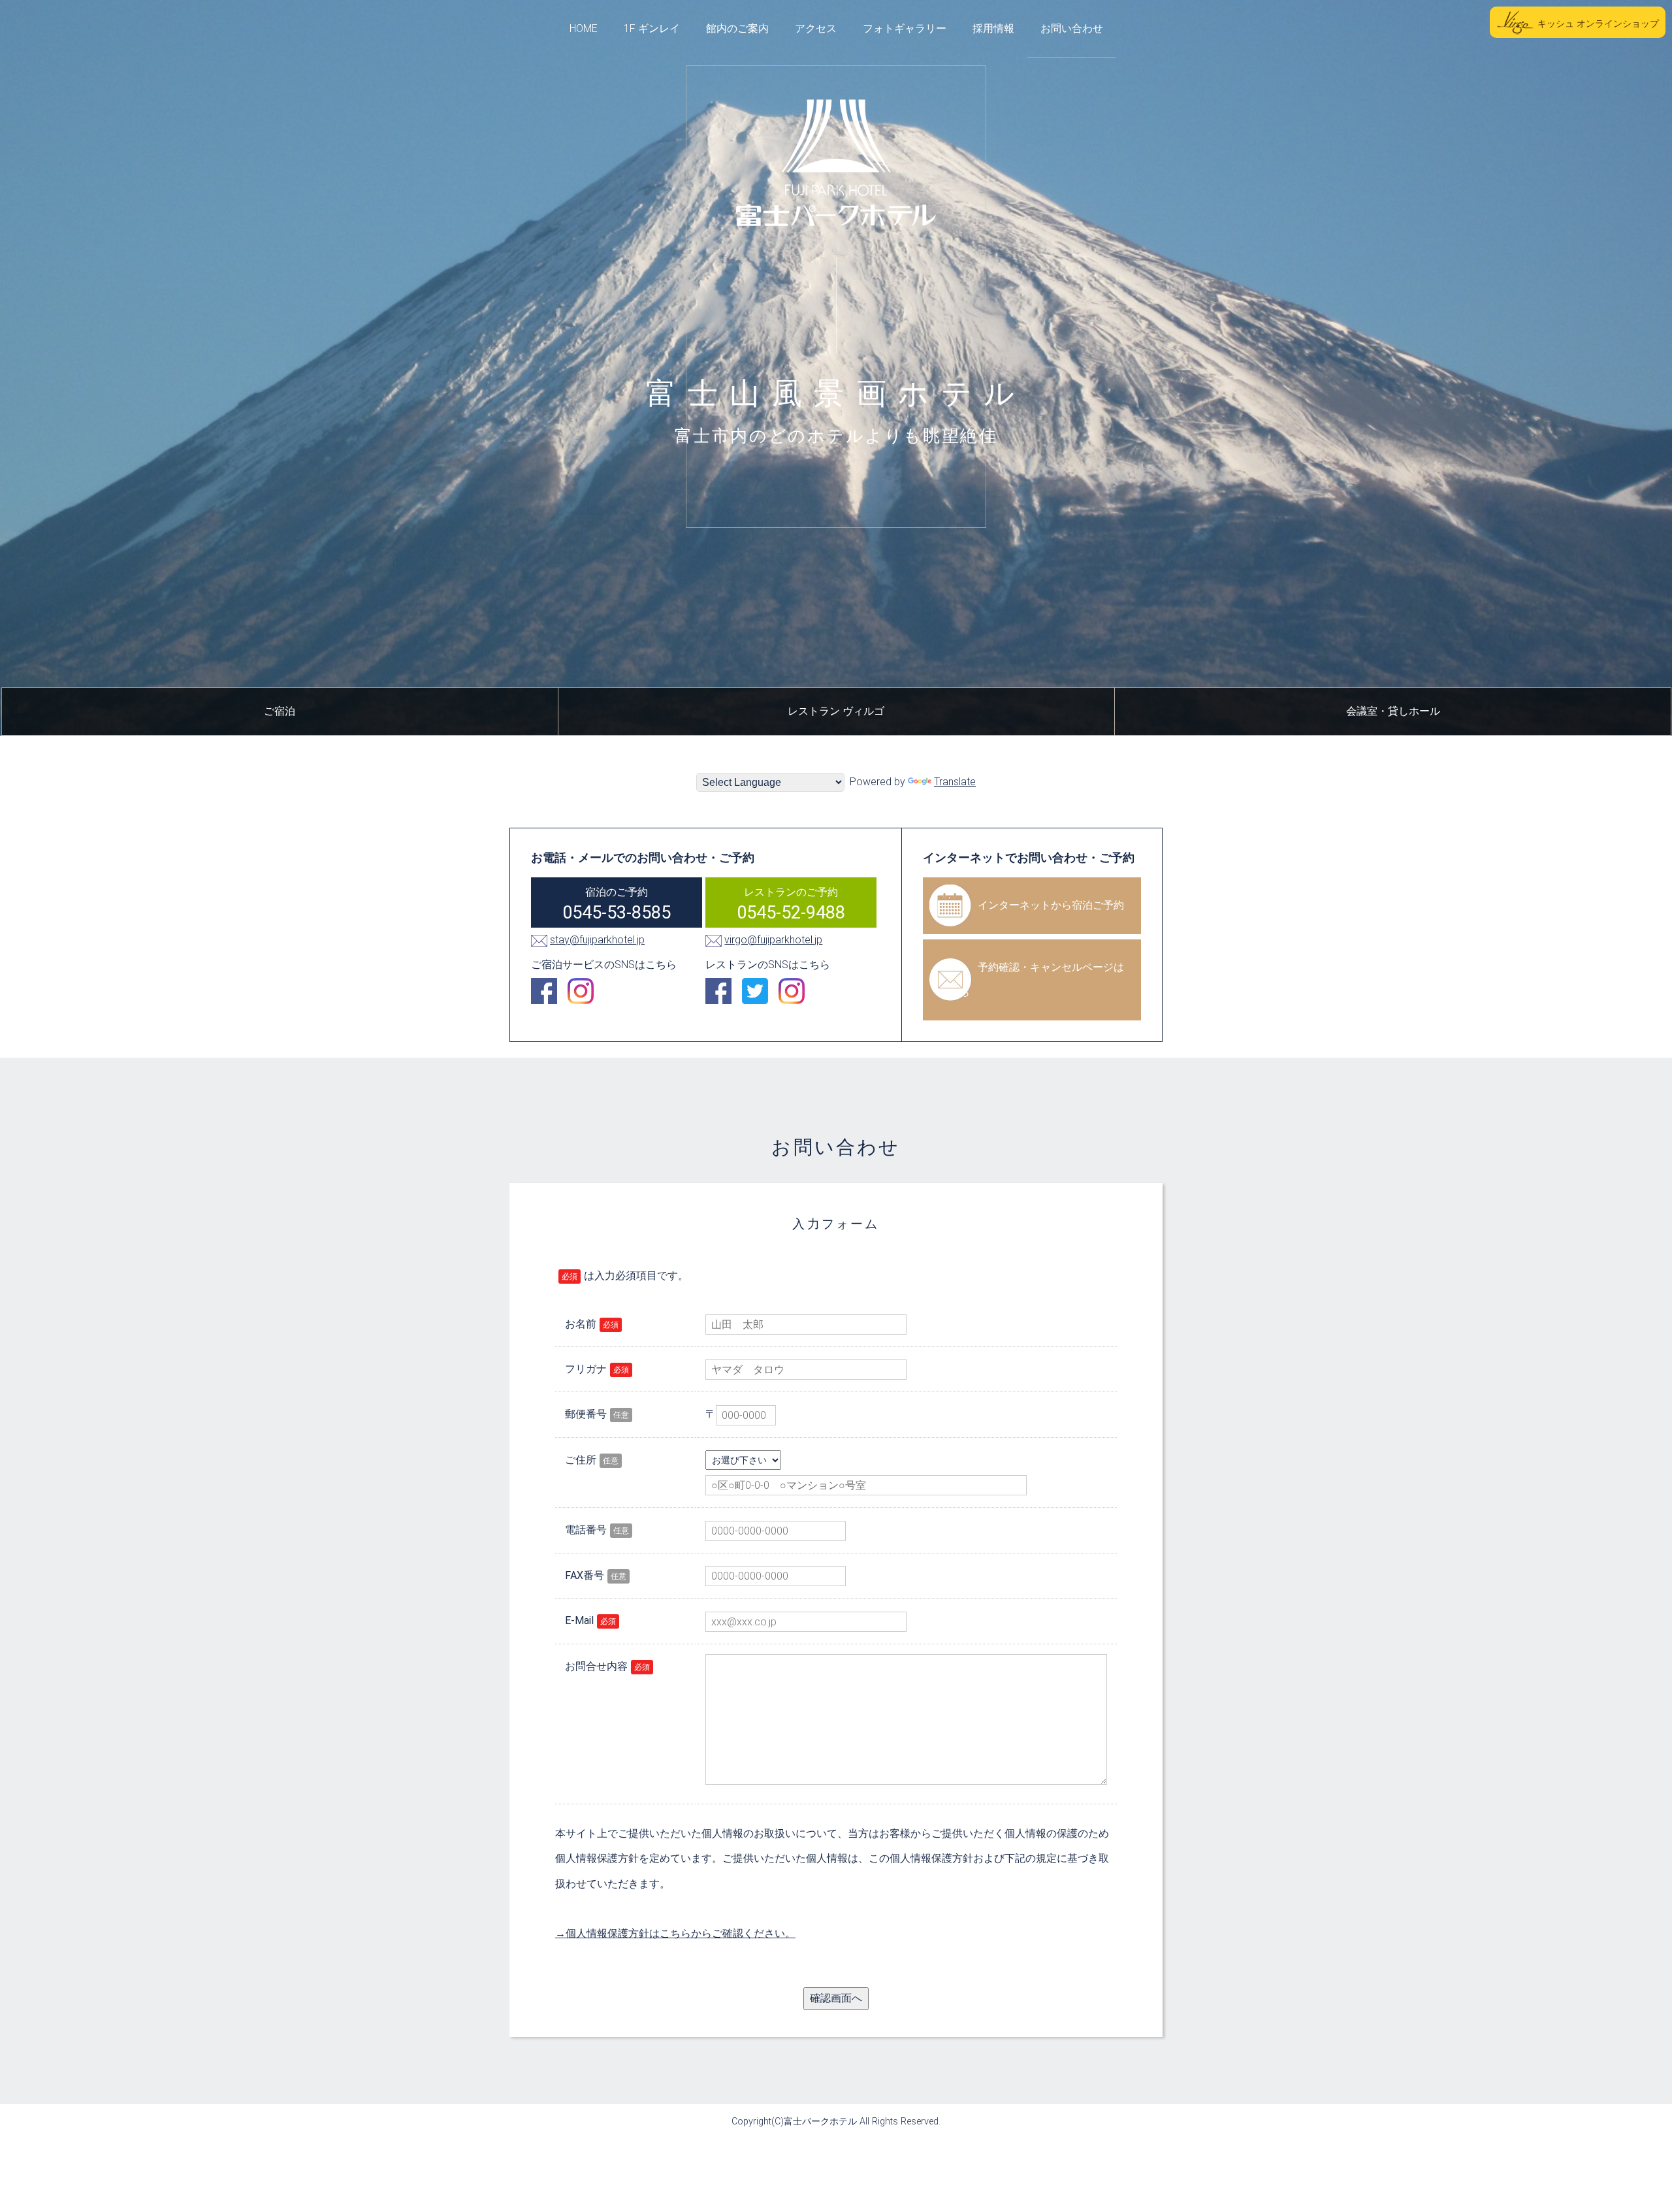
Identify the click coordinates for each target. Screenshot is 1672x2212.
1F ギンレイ (652, 28)
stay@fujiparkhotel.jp (597, 940)
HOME (584, 28)
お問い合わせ (1072, 28)
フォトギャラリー (905, 28)
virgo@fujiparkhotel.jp (773, 940)
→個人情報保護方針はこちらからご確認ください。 (675, 1933)
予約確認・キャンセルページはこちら (1031, 980)
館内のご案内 (737, 28)
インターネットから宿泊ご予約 (1051, 905)
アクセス (816, 28)
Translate (955, 782)
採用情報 (993, 28)
